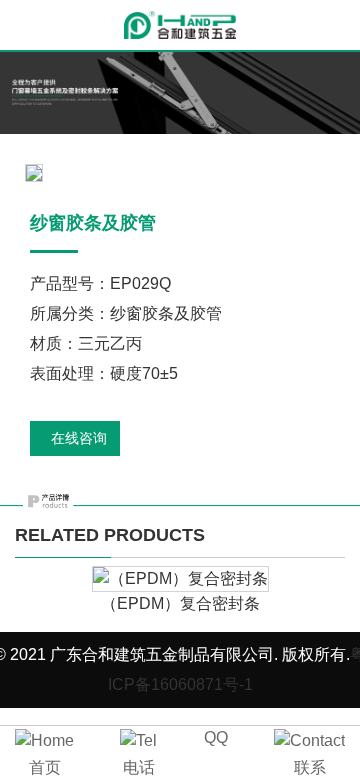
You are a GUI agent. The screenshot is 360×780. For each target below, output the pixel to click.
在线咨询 (79, 438)
